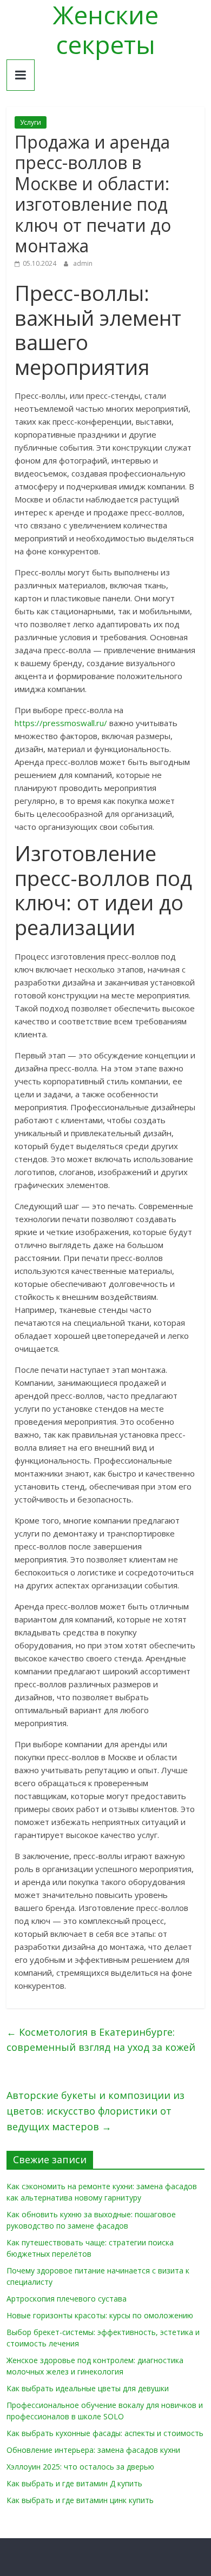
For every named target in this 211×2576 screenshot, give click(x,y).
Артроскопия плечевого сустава (67, 2299)
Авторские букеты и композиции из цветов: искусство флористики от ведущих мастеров (95, 2111)
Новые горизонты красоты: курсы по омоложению (100, 2315)
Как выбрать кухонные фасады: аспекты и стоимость (105, 2433)
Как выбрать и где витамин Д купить (74, 2483)
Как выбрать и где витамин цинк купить (80, 2500)
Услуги (31, 122)
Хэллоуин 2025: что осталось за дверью (80, 2467)
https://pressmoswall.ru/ (61, 723)
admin (83, 263)
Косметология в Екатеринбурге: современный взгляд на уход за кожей (101, 2040)
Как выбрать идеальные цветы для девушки (88, 2388)
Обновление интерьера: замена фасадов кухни (93, 2450)
